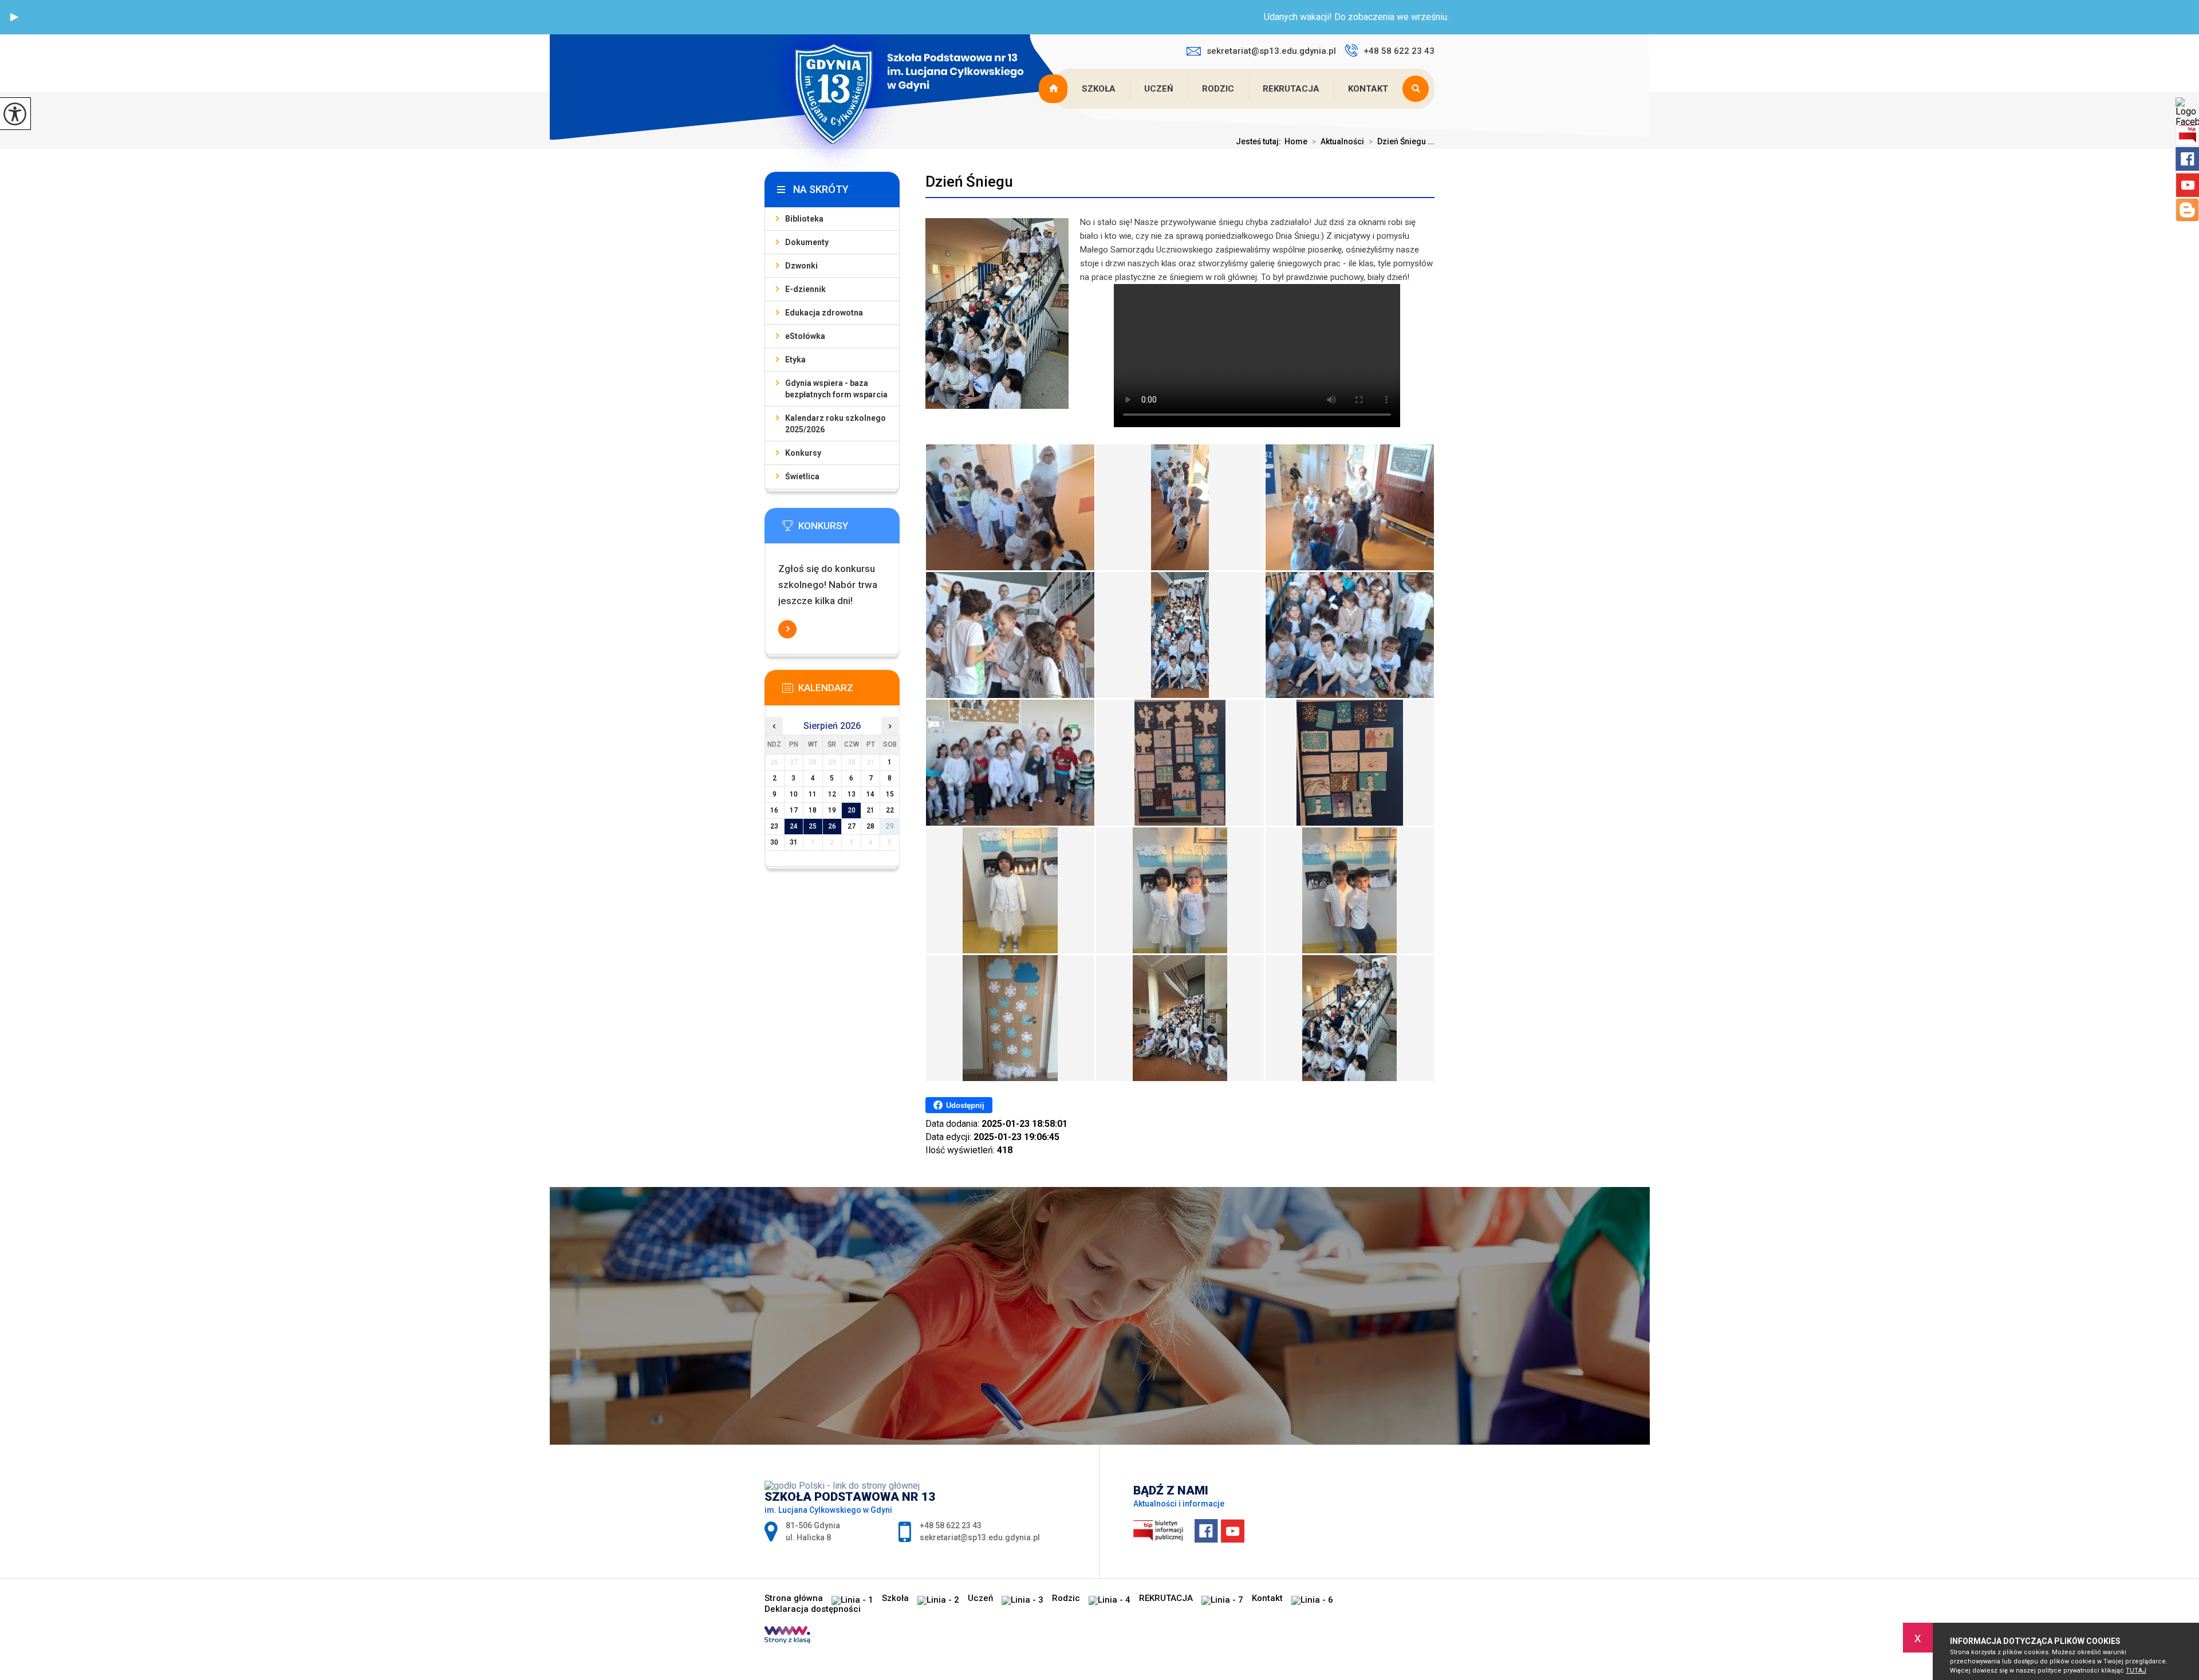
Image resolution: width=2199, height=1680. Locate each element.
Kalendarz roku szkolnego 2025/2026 (836, 424)
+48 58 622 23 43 (1399, 51)
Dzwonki (801, 266)
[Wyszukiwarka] (1418, 89)
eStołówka (805, 336)
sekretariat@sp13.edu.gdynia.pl (1271, 51)
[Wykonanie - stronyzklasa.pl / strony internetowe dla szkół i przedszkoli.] (787, 1636)
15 (890, 794)
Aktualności (1338, 141)
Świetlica (802, 476)
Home (1296, 141)
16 (774, 810)
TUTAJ (2136, 1671)
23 (774, 826)
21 (870, 810)
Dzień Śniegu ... (1402, 141)
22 (890, 810)
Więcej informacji (787, 629)
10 (794, 794)
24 (794, 826)
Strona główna (1054, 89)
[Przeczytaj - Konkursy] (849, 529)
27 (852, 826)
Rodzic (1218, 89)
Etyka (795, 360)
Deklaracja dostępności (813, 1609)
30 (774, 842)
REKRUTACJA (1291, 89)
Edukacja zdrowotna (824, 313)
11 (813, 794)
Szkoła (1099, 89)
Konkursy (803, 453)
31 (794, 842)
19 (832, 810)
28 (870, 826)
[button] (14, 17)
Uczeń (1159, 89)
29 (890, 826)
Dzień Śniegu (969, 182)
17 (794, 810)
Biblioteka (804, 219)
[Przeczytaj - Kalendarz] (849, 691)
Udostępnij (965, 1105)
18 (813, 810)
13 (852, 794)
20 (852, 810)
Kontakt (1368, 89)
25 (813, 826)
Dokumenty (807, 242)
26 (832, 826)
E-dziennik (805, 289)
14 (870, 794)
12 (832, 794)
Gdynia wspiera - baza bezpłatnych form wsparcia (836, 389)
